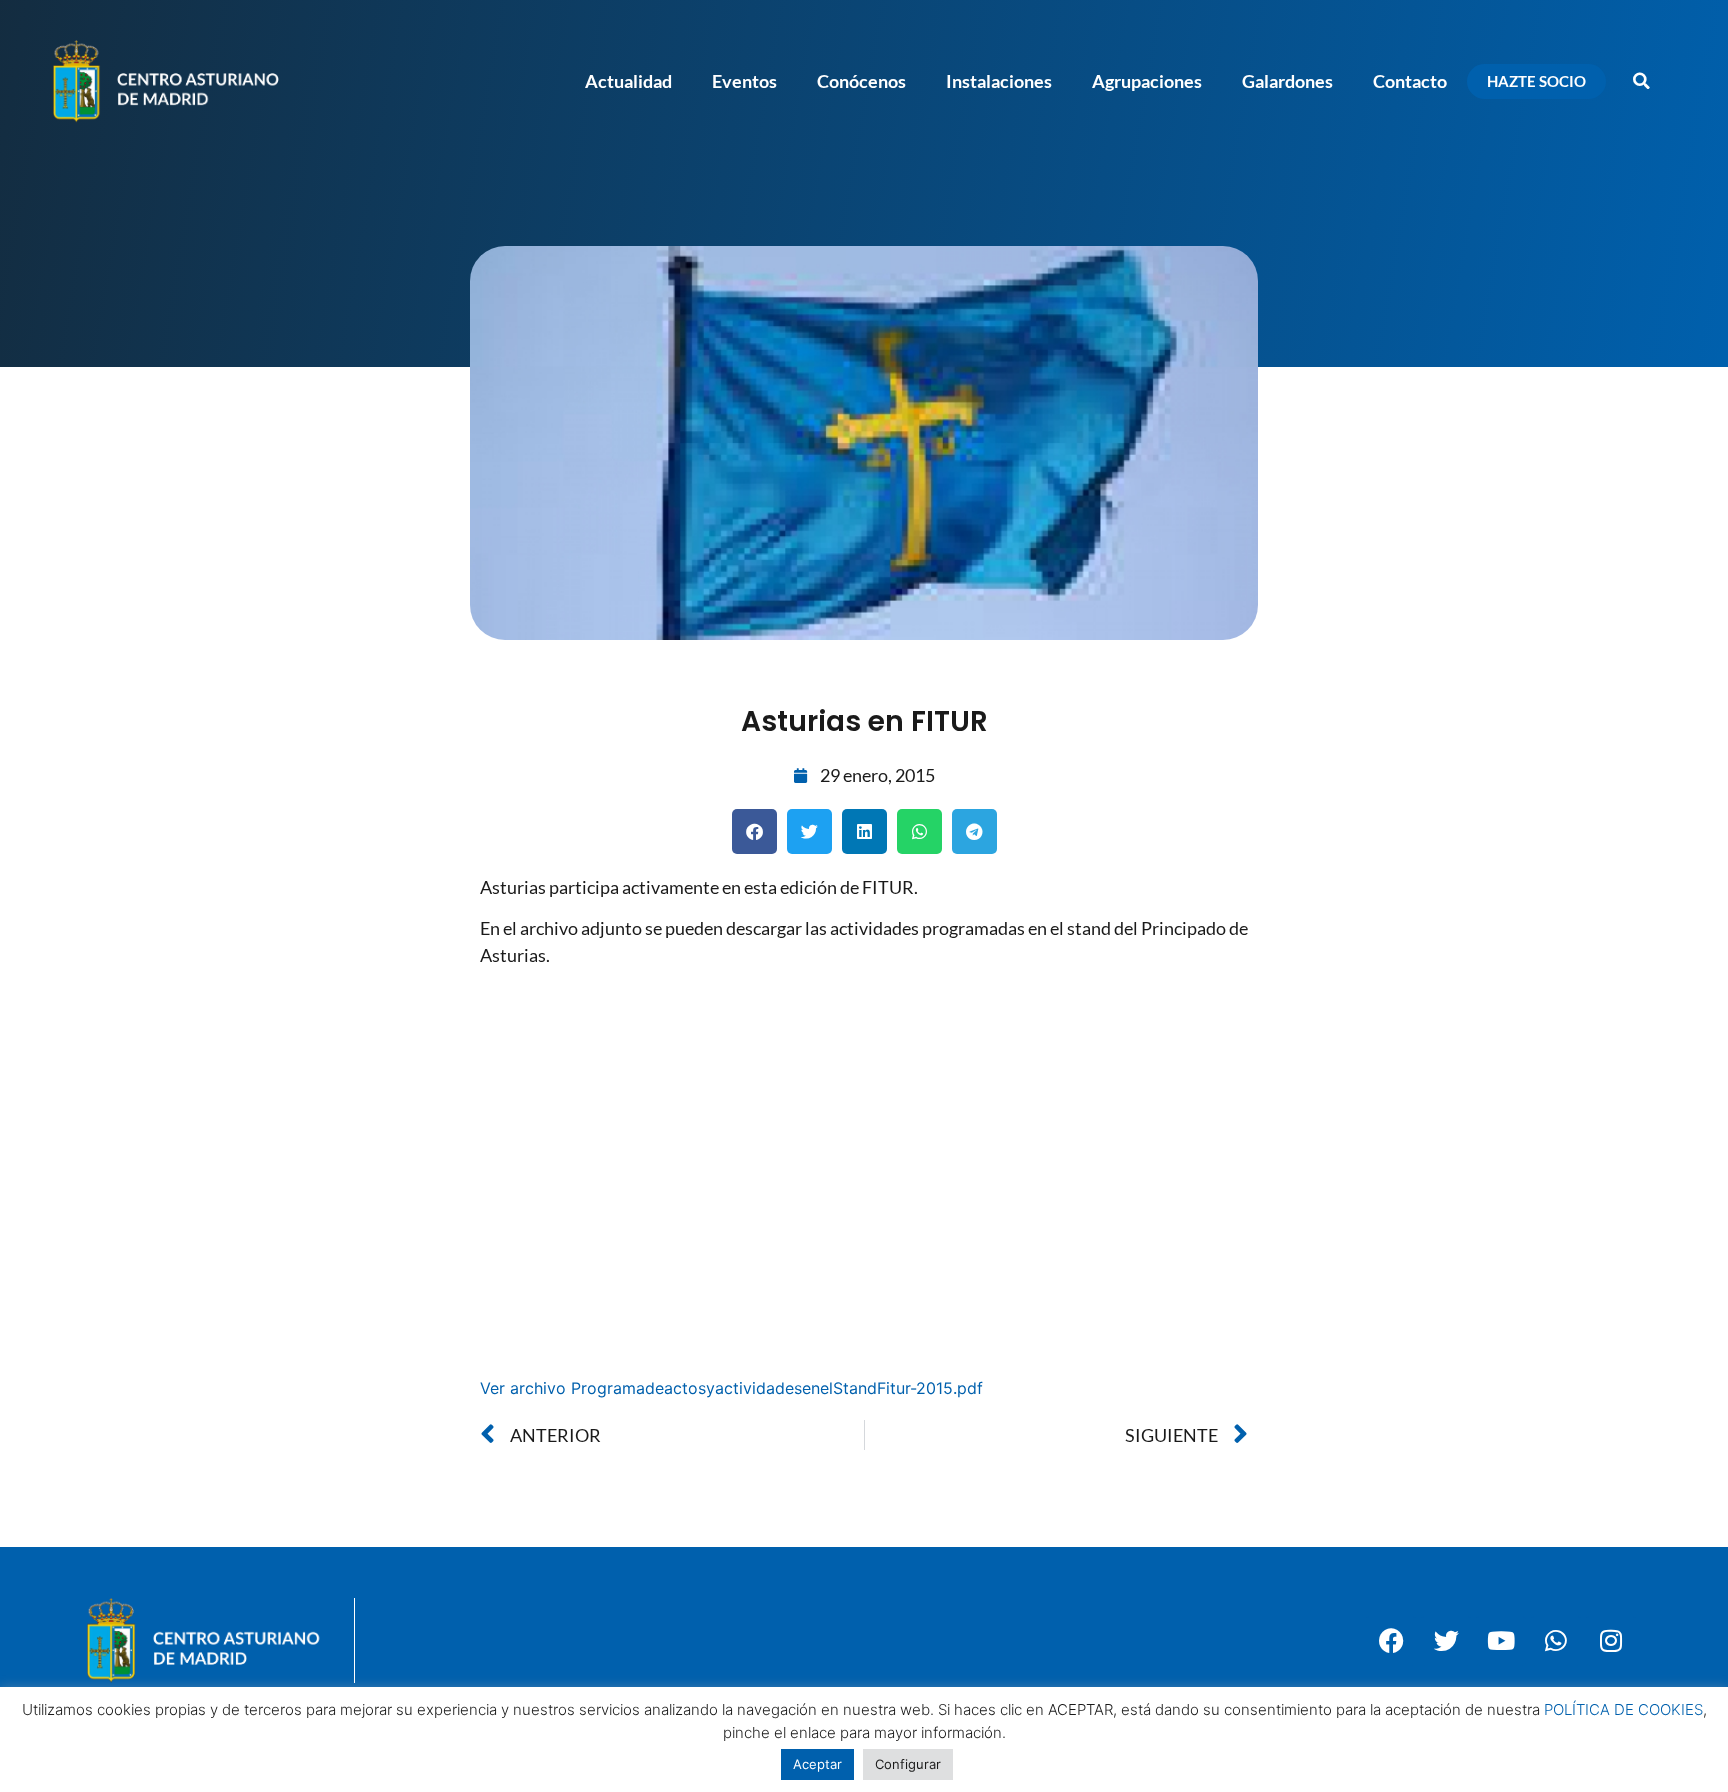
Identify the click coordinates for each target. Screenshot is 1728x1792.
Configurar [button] (908, 1764)
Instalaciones (999, 81)
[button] (1641, 81)
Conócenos (861, 81)
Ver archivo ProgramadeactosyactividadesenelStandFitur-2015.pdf (731, 1388)
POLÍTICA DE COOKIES (1623, 1709)
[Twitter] (1446, 1641)
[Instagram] (1611, 1641)
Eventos (744, 81)
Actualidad (628, 81)
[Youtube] (1501, 1641)
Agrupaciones (1147, 81)
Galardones (1287, 81)
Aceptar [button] (817, 1764)
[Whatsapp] (1556, 1641)
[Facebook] (1391, 1641)
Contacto (1410, 81)
